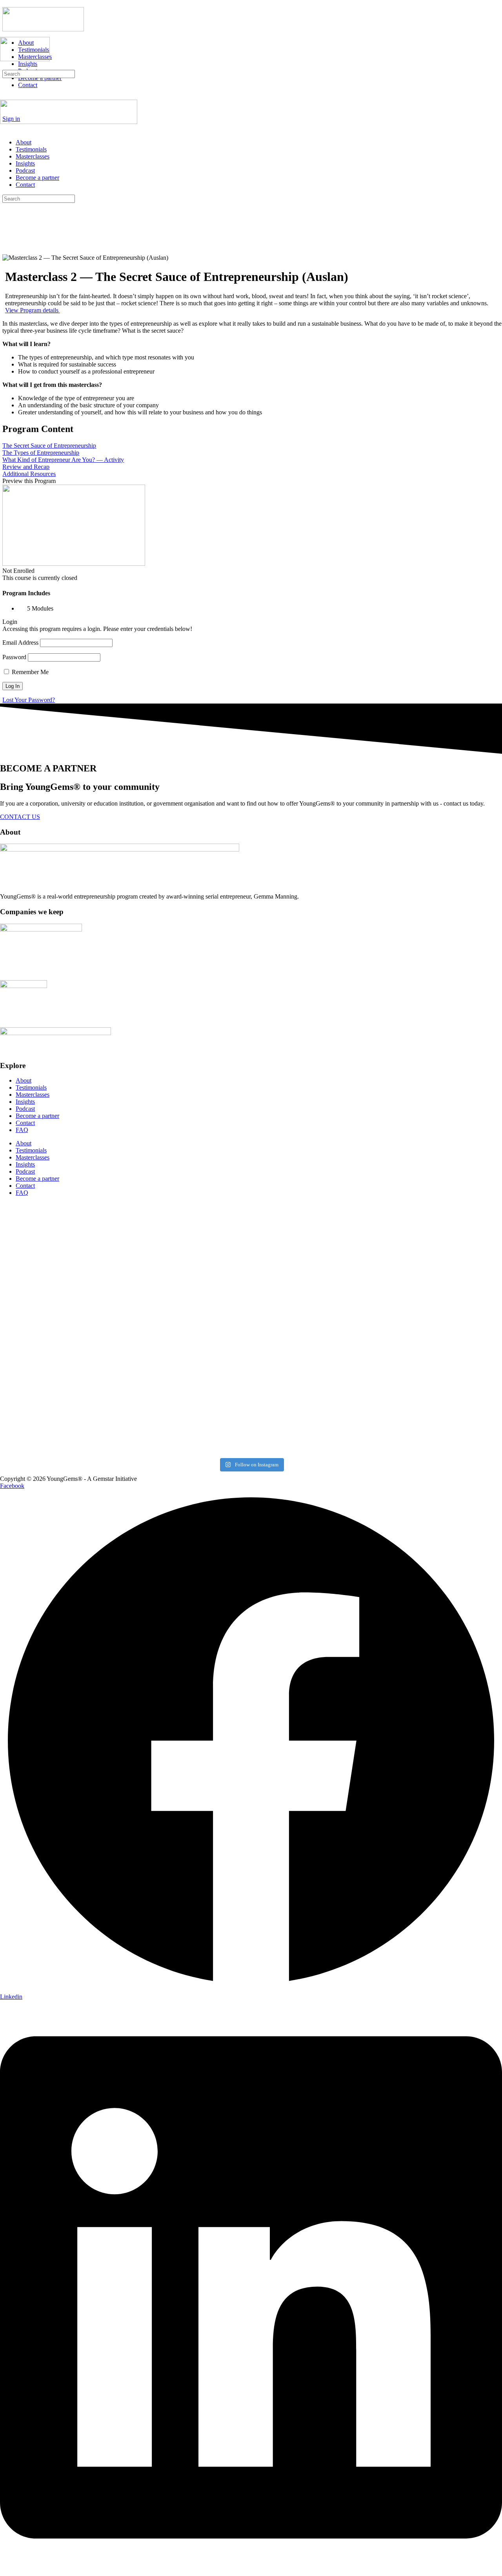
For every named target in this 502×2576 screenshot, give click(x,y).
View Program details (33, 310)
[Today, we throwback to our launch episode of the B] (61, 1384)
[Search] (4, 66)
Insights (25, 163)
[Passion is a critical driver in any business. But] (314, 1250)
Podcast (25, 170)
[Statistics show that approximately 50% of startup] (314, 1391)
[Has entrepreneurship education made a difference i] (61, 1260)
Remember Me (29, 672)
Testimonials (31, 149)
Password (14, 657)
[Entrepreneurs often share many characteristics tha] (188, 1391)
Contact (25, 185)
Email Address (20, 643)
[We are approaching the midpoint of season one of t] (188, 1271)
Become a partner (37, 178)
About (24, 142)
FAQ (22, 1130)
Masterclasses (33, 156)
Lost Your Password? (29, 700)
